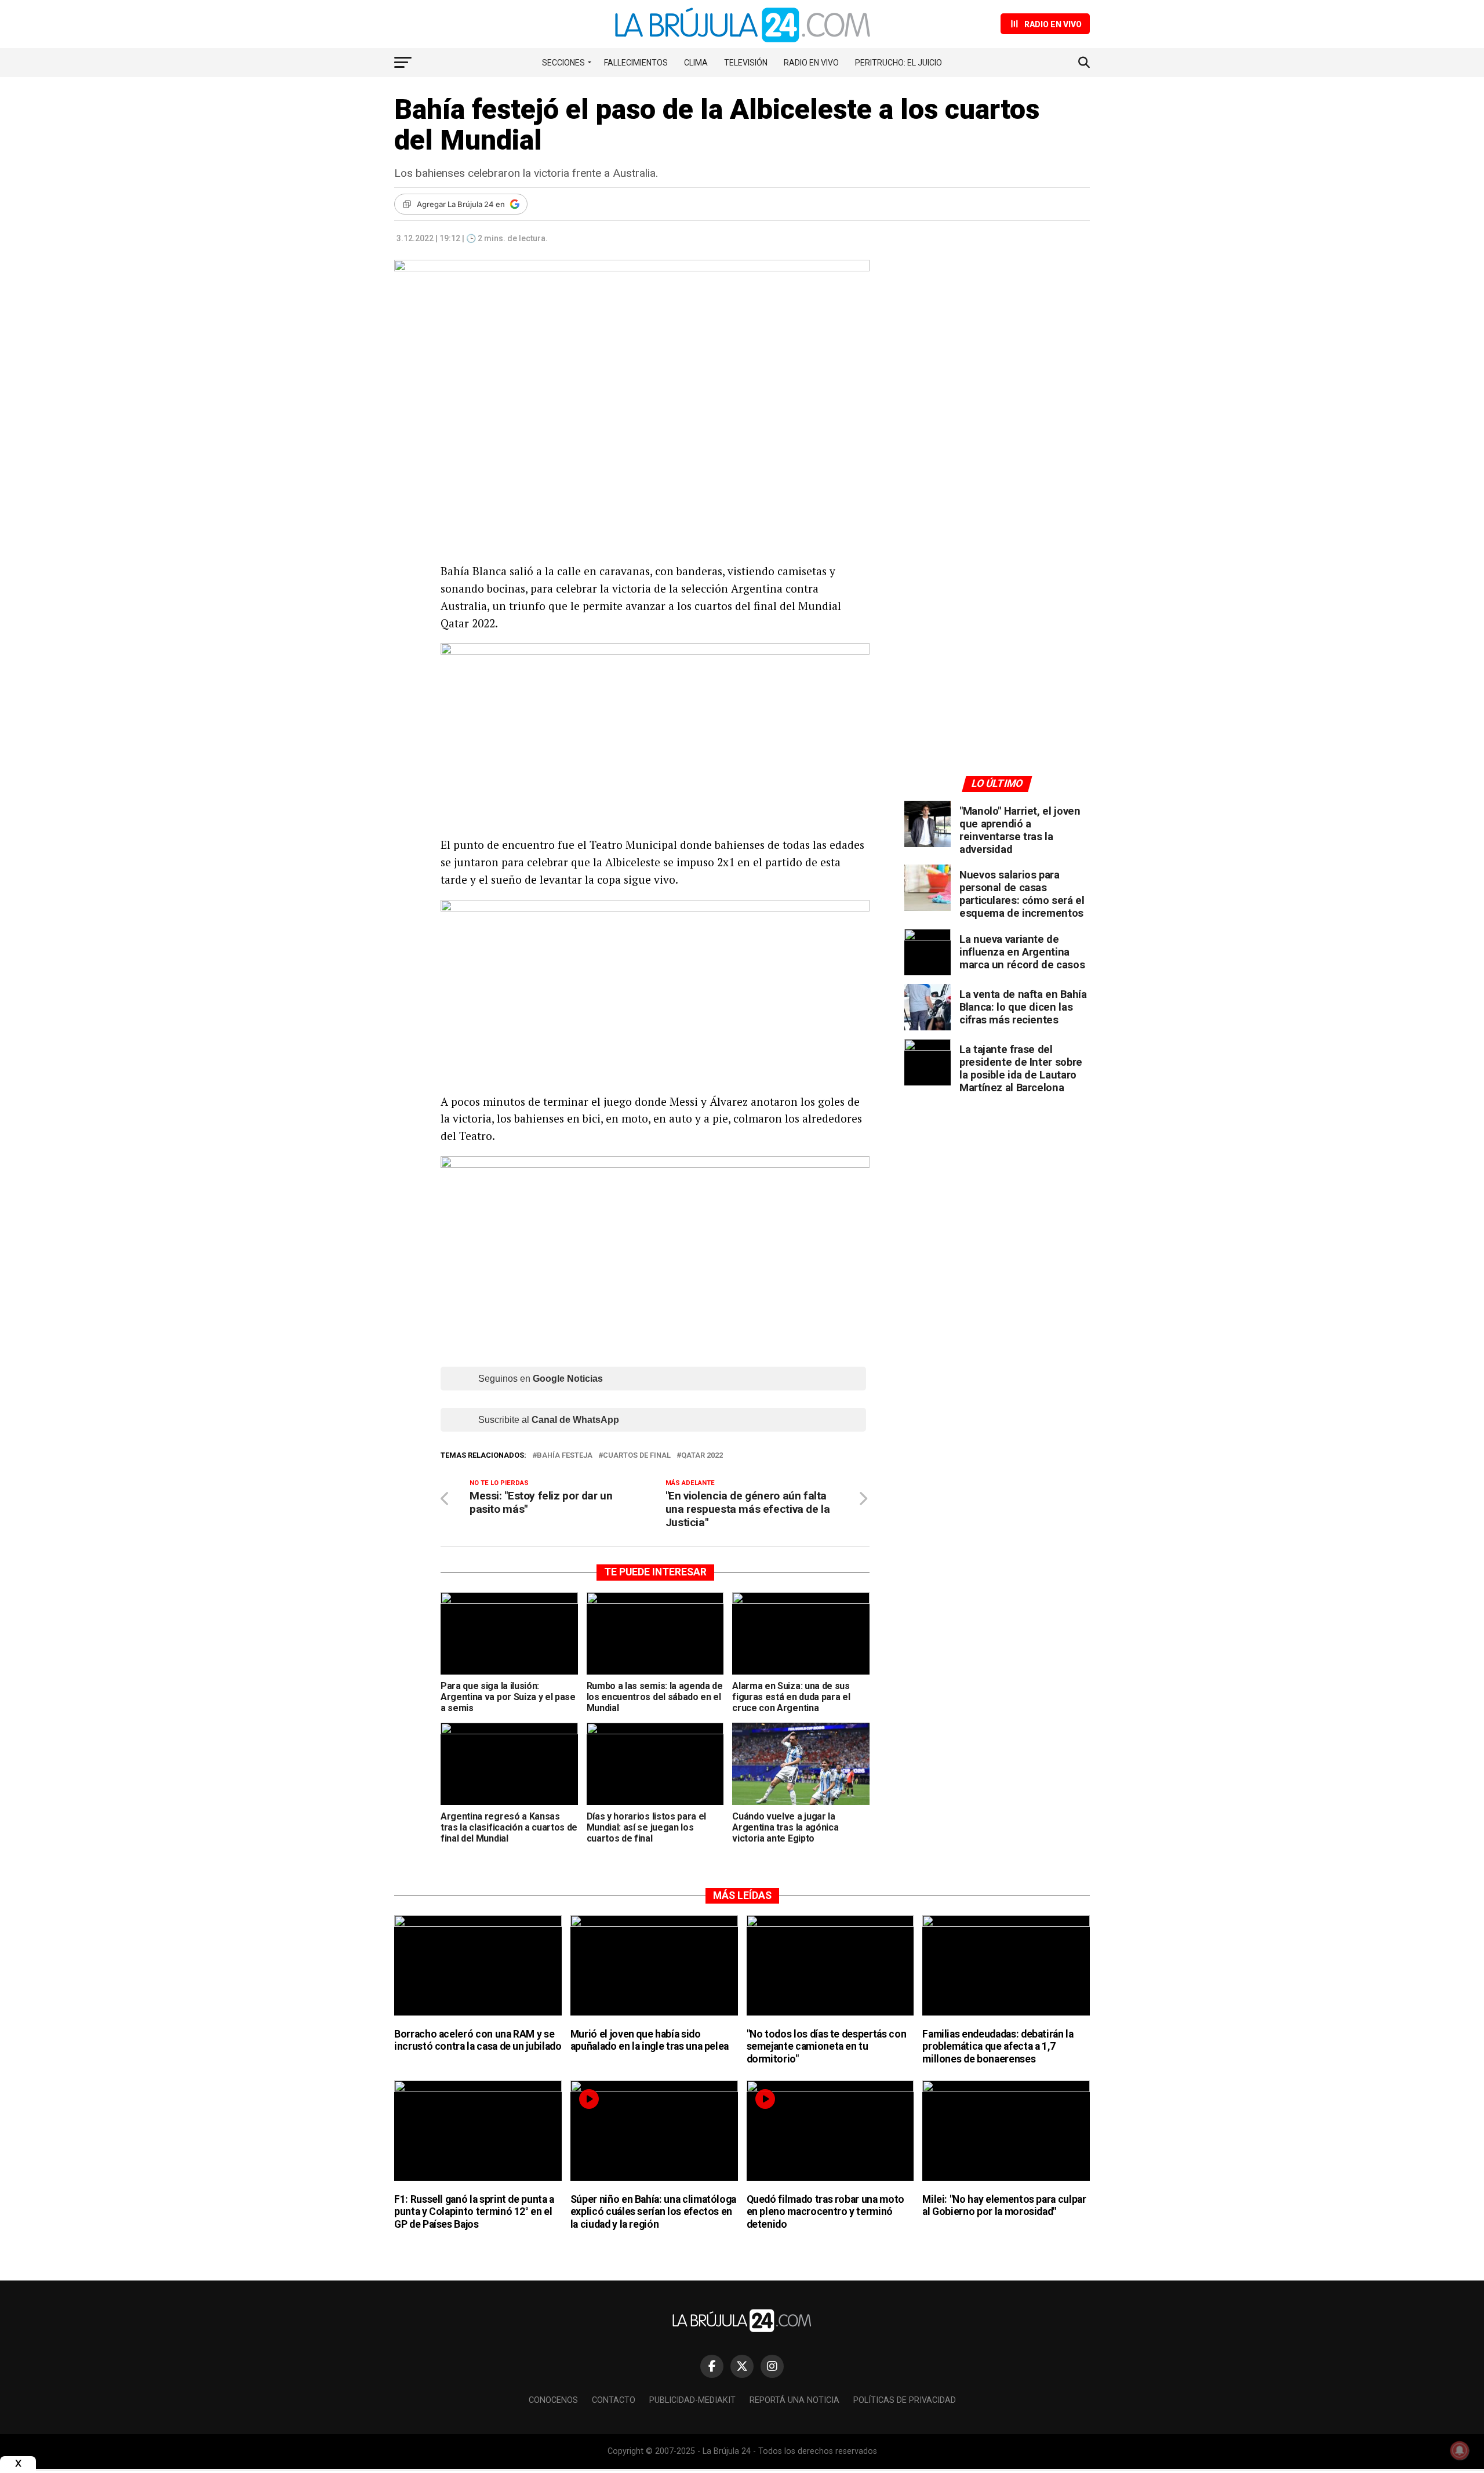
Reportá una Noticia (794, 2400)
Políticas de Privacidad (905, 2400)
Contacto (614, 2400)
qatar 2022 (702, 1456)
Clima (696, 63)
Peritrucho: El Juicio (899, 63)
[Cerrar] (18, 2463)
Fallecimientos (636, 63)
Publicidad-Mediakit (692, 2400)
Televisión (746, 63)
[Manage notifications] (1460, 2450)
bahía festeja (565, 1456)
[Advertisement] (997, 367)
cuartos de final (637, 1456)
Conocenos (553, 2400)
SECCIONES (563, 63)
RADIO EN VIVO (811, 63)
